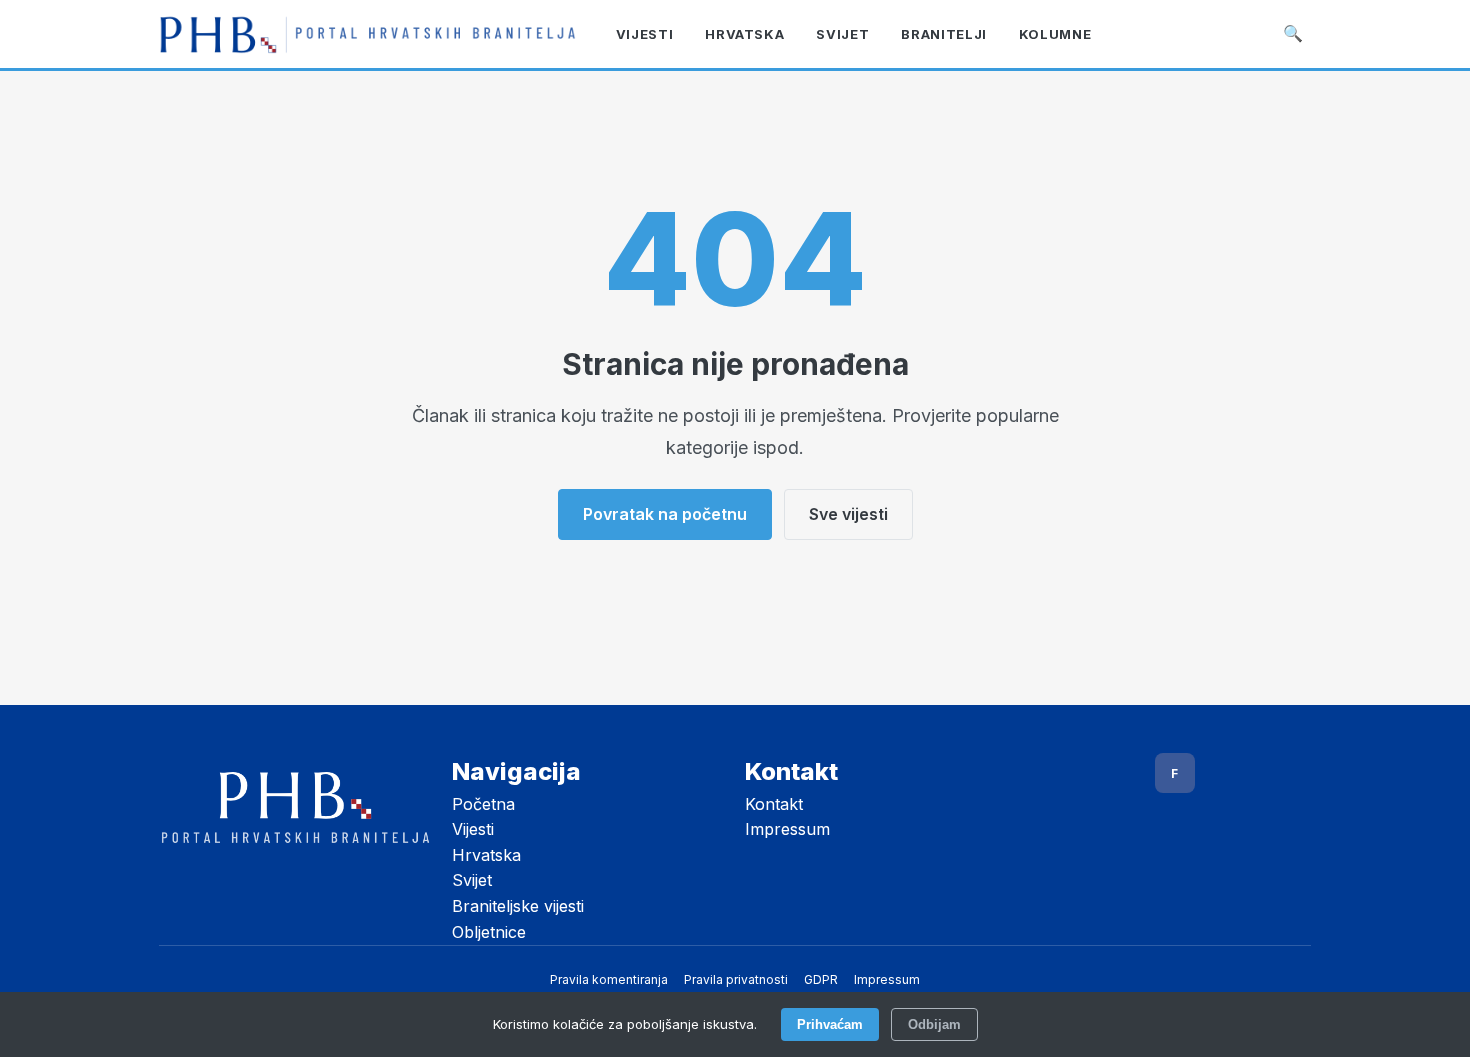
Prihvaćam (830, 1024)
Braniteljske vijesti (518, 906)
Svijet (472, 880)
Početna (483, 804)
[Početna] (367, 34)
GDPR (821, 979)
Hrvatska (486, 855)
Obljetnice (489, 932)
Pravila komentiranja (609, 979)
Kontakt (774, 804)
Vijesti (473, 829)
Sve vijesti (848, 514)
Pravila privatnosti (736, 979)
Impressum (787, 829)
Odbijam (934, 1024)
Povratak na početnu (665, 514)
